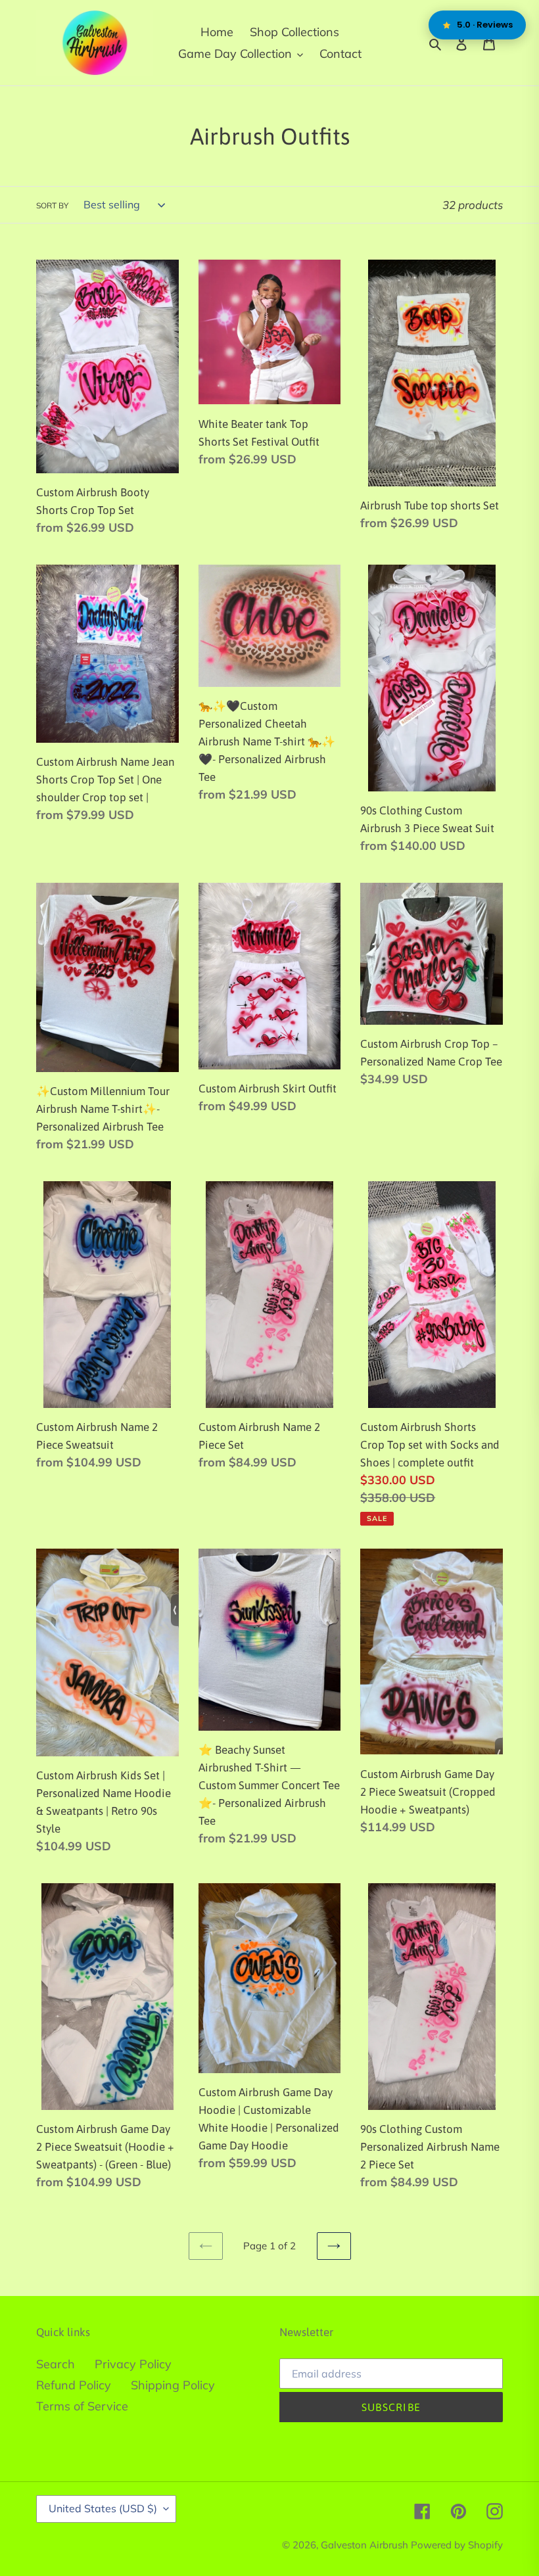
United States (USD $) (103, 2508)
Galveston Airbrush (366, 2545)
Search (56, 2364)
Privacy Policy (133, 2364)
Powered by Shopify (457, 2545)
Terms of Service (82, 2406)
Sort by (52, 205)
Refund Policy (74, 2385)
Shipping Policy (173, 2385)
